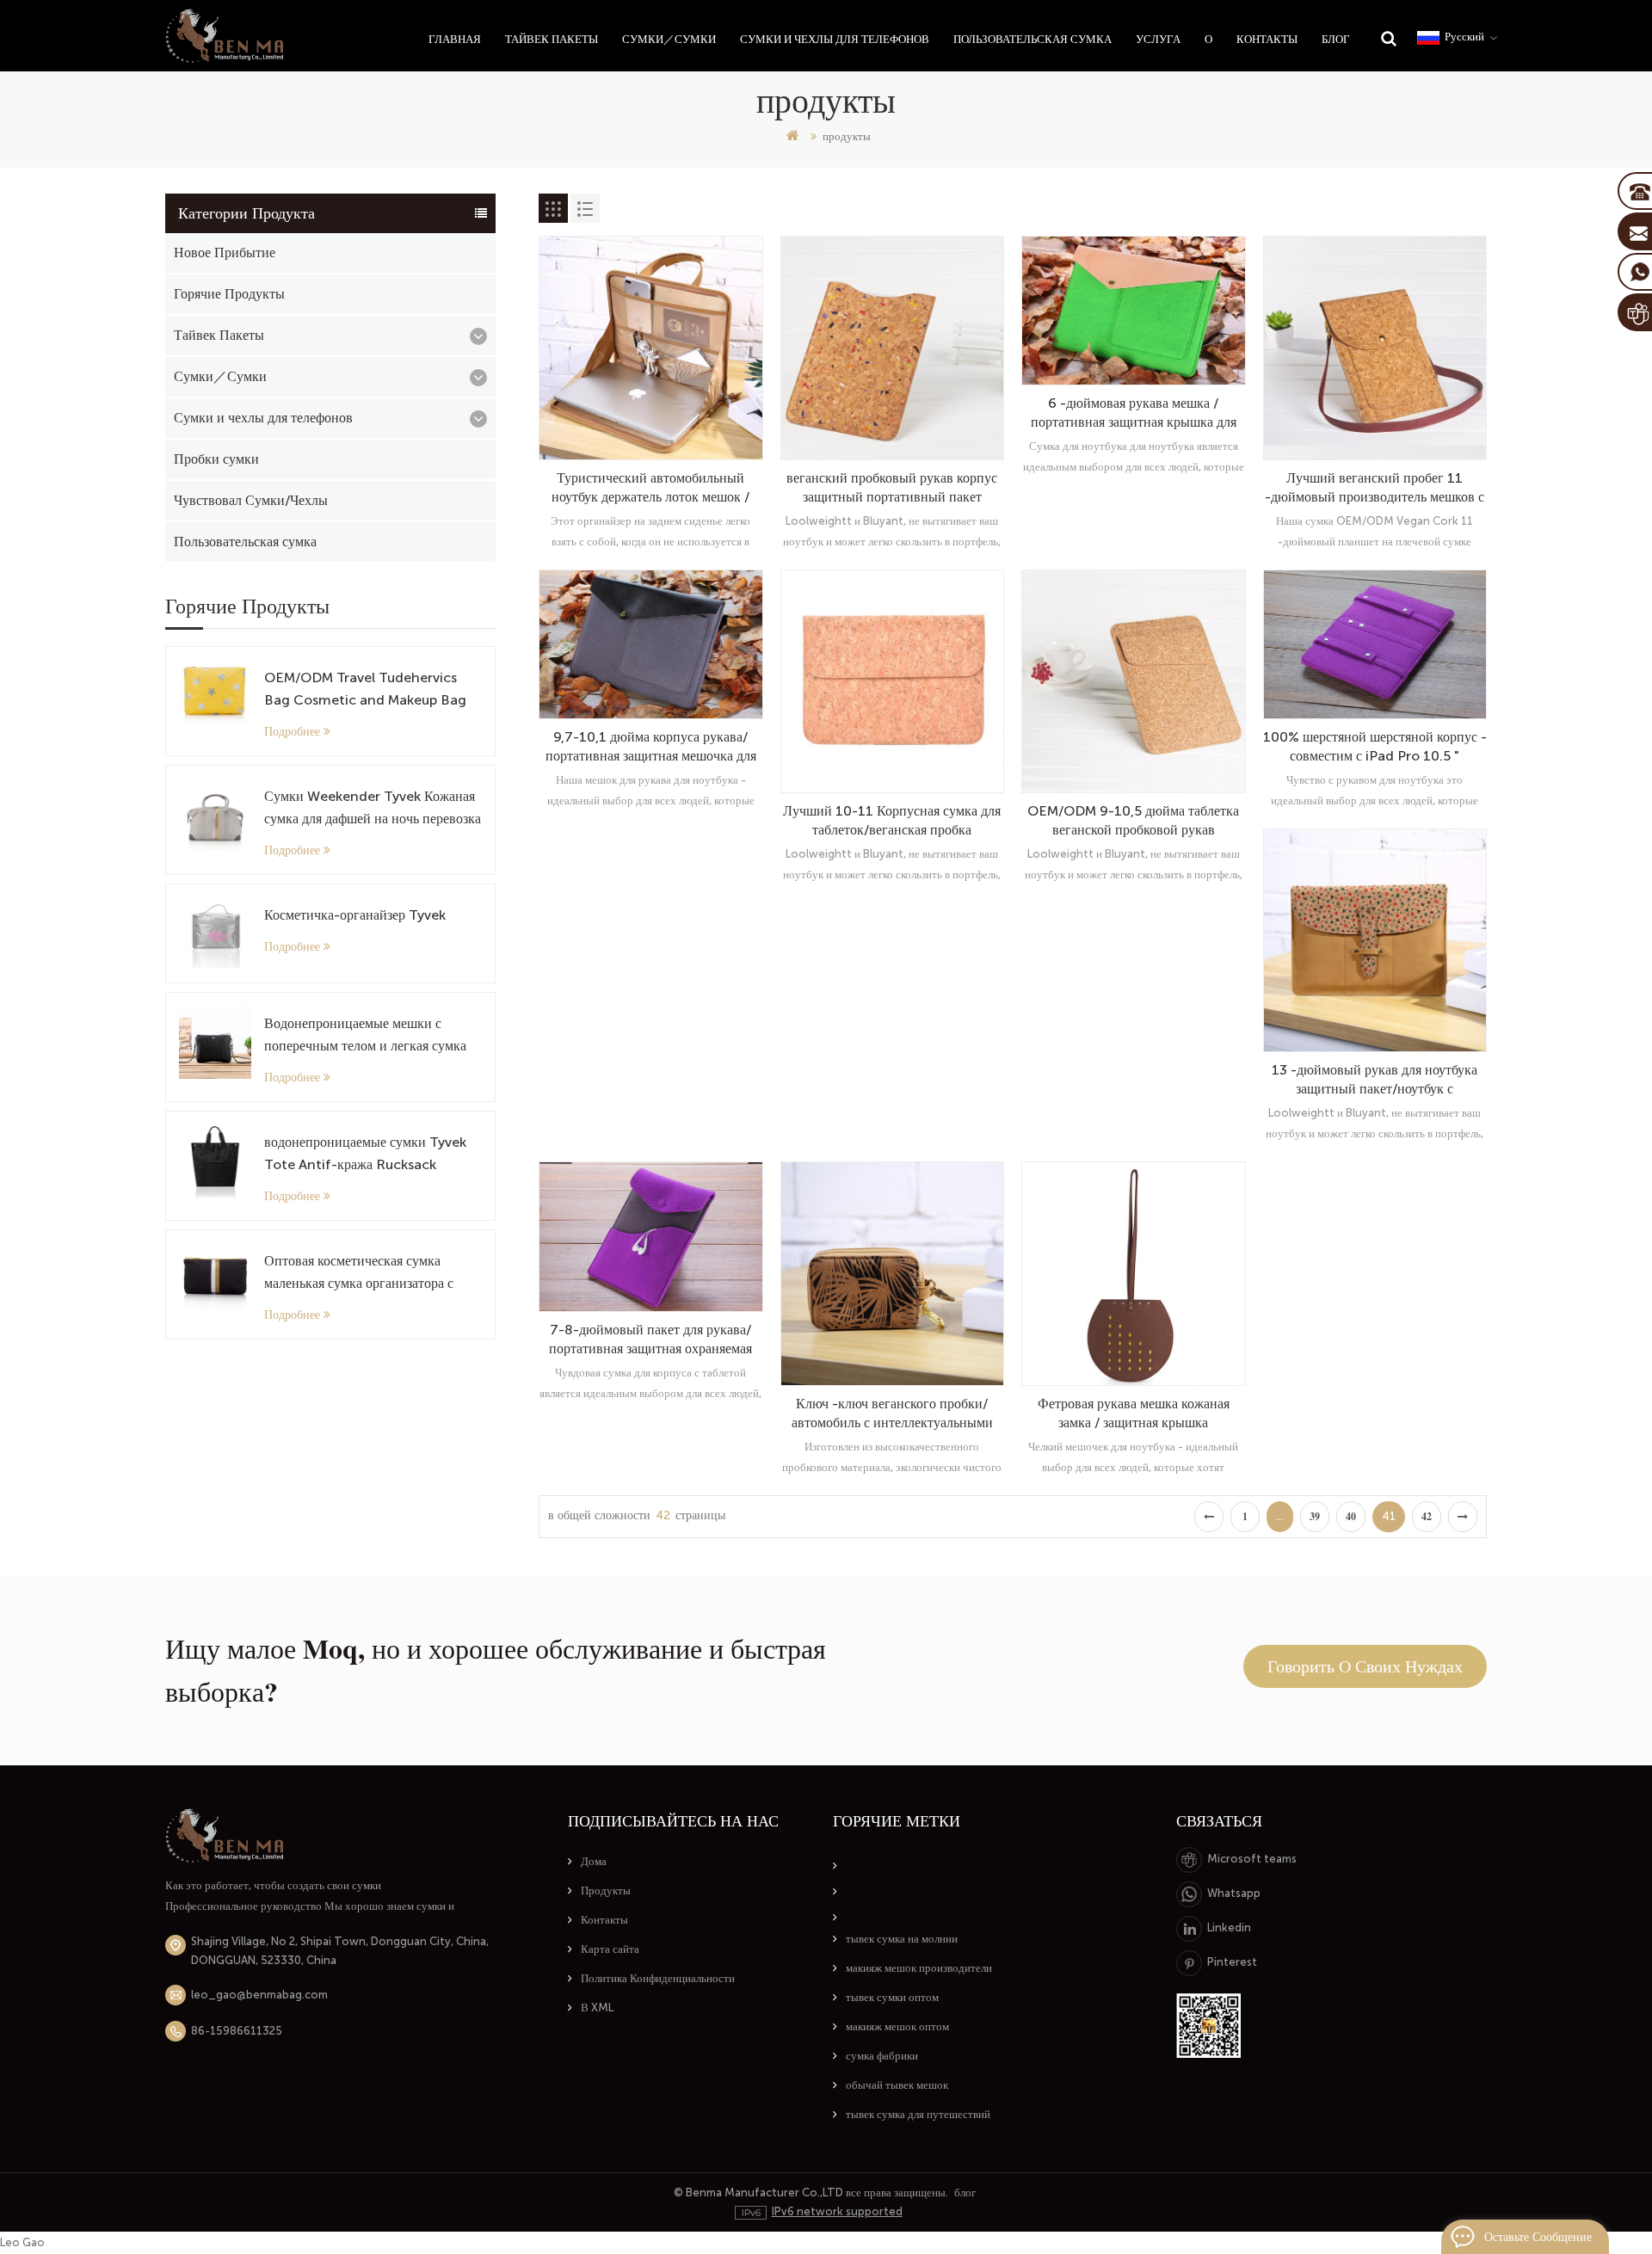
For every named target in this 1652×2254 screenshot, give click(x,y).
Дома (594, 1861)
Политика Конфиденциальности (658, 1978)
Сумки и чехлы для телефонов (835, 39)
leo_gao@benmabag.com (259, 1995)
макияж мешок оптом (897, 2026)
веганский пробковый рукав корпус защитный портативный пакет (892, 487)
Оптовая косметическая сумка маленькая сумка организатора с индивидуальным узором (359, 1274)
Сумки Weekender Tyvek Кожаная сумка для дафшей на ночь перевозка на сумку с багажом (373, 809)
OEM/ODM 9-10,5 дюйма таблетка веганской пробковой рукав (1133, 820)
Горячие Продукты (229, 294)
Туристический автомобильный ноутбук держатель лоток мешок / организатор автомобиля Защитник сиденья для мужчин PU (651, 488)
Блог (1336, 39)
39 (1315, 1517)
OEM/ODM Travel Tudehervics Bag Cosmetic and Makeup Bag (365, 689)
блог (965, 2192)
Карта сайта (610, 1949)
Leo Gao (22, 2242)
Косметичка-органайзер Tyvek (355, 915)
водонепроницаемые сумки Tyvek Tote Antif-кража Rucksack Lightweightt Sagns (365, 1155)
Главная (455, 39)
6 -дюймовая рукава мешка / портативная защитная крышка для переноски (1134, 413)
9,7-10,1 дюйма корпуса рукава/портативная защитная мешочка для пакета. (651, 747)
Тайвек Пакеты (552, 39)
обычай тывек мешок (897, 2085)
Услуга (1158, 39)
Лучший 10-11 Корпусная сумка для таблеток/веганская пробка (892, 820)
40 (1351, 1517)
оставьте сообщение (1538, 2237)
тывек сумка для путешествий (918, 2114)
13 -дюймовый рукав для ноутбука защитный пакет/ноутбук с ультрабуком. (1375, 1080)
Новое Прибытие (225, 252)
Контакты (1267, 39)
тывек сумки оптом (892, 1997)
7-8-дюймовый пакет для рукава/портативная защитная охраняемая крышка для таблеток (650, 1340)
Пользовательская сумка (1032, 39)
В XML (597, 2008)
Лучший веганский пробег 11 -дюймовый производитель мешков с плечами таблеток (1375, 488)
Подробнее (292, 731)
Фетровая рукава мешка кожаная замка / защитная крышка (1134, 1413)
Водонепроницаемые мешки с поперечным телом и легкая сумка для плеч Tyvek (365, 1036)
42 (1427, 1517)
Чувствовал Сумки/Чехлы (251, 500)
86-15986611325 (237, 2031)
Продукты (606, 1891)
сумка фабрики (882, 2056)
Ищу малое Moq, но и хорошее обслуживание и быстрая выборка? (496, 1671)
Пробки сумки (216, 459)
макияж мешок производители (919, 1968)
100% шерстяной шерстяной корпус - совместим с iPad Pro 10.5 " (1375, 746)
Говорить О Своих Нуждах (1365, 1666)
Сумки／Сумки (669, 39)
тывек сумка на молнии (902, 1939)
